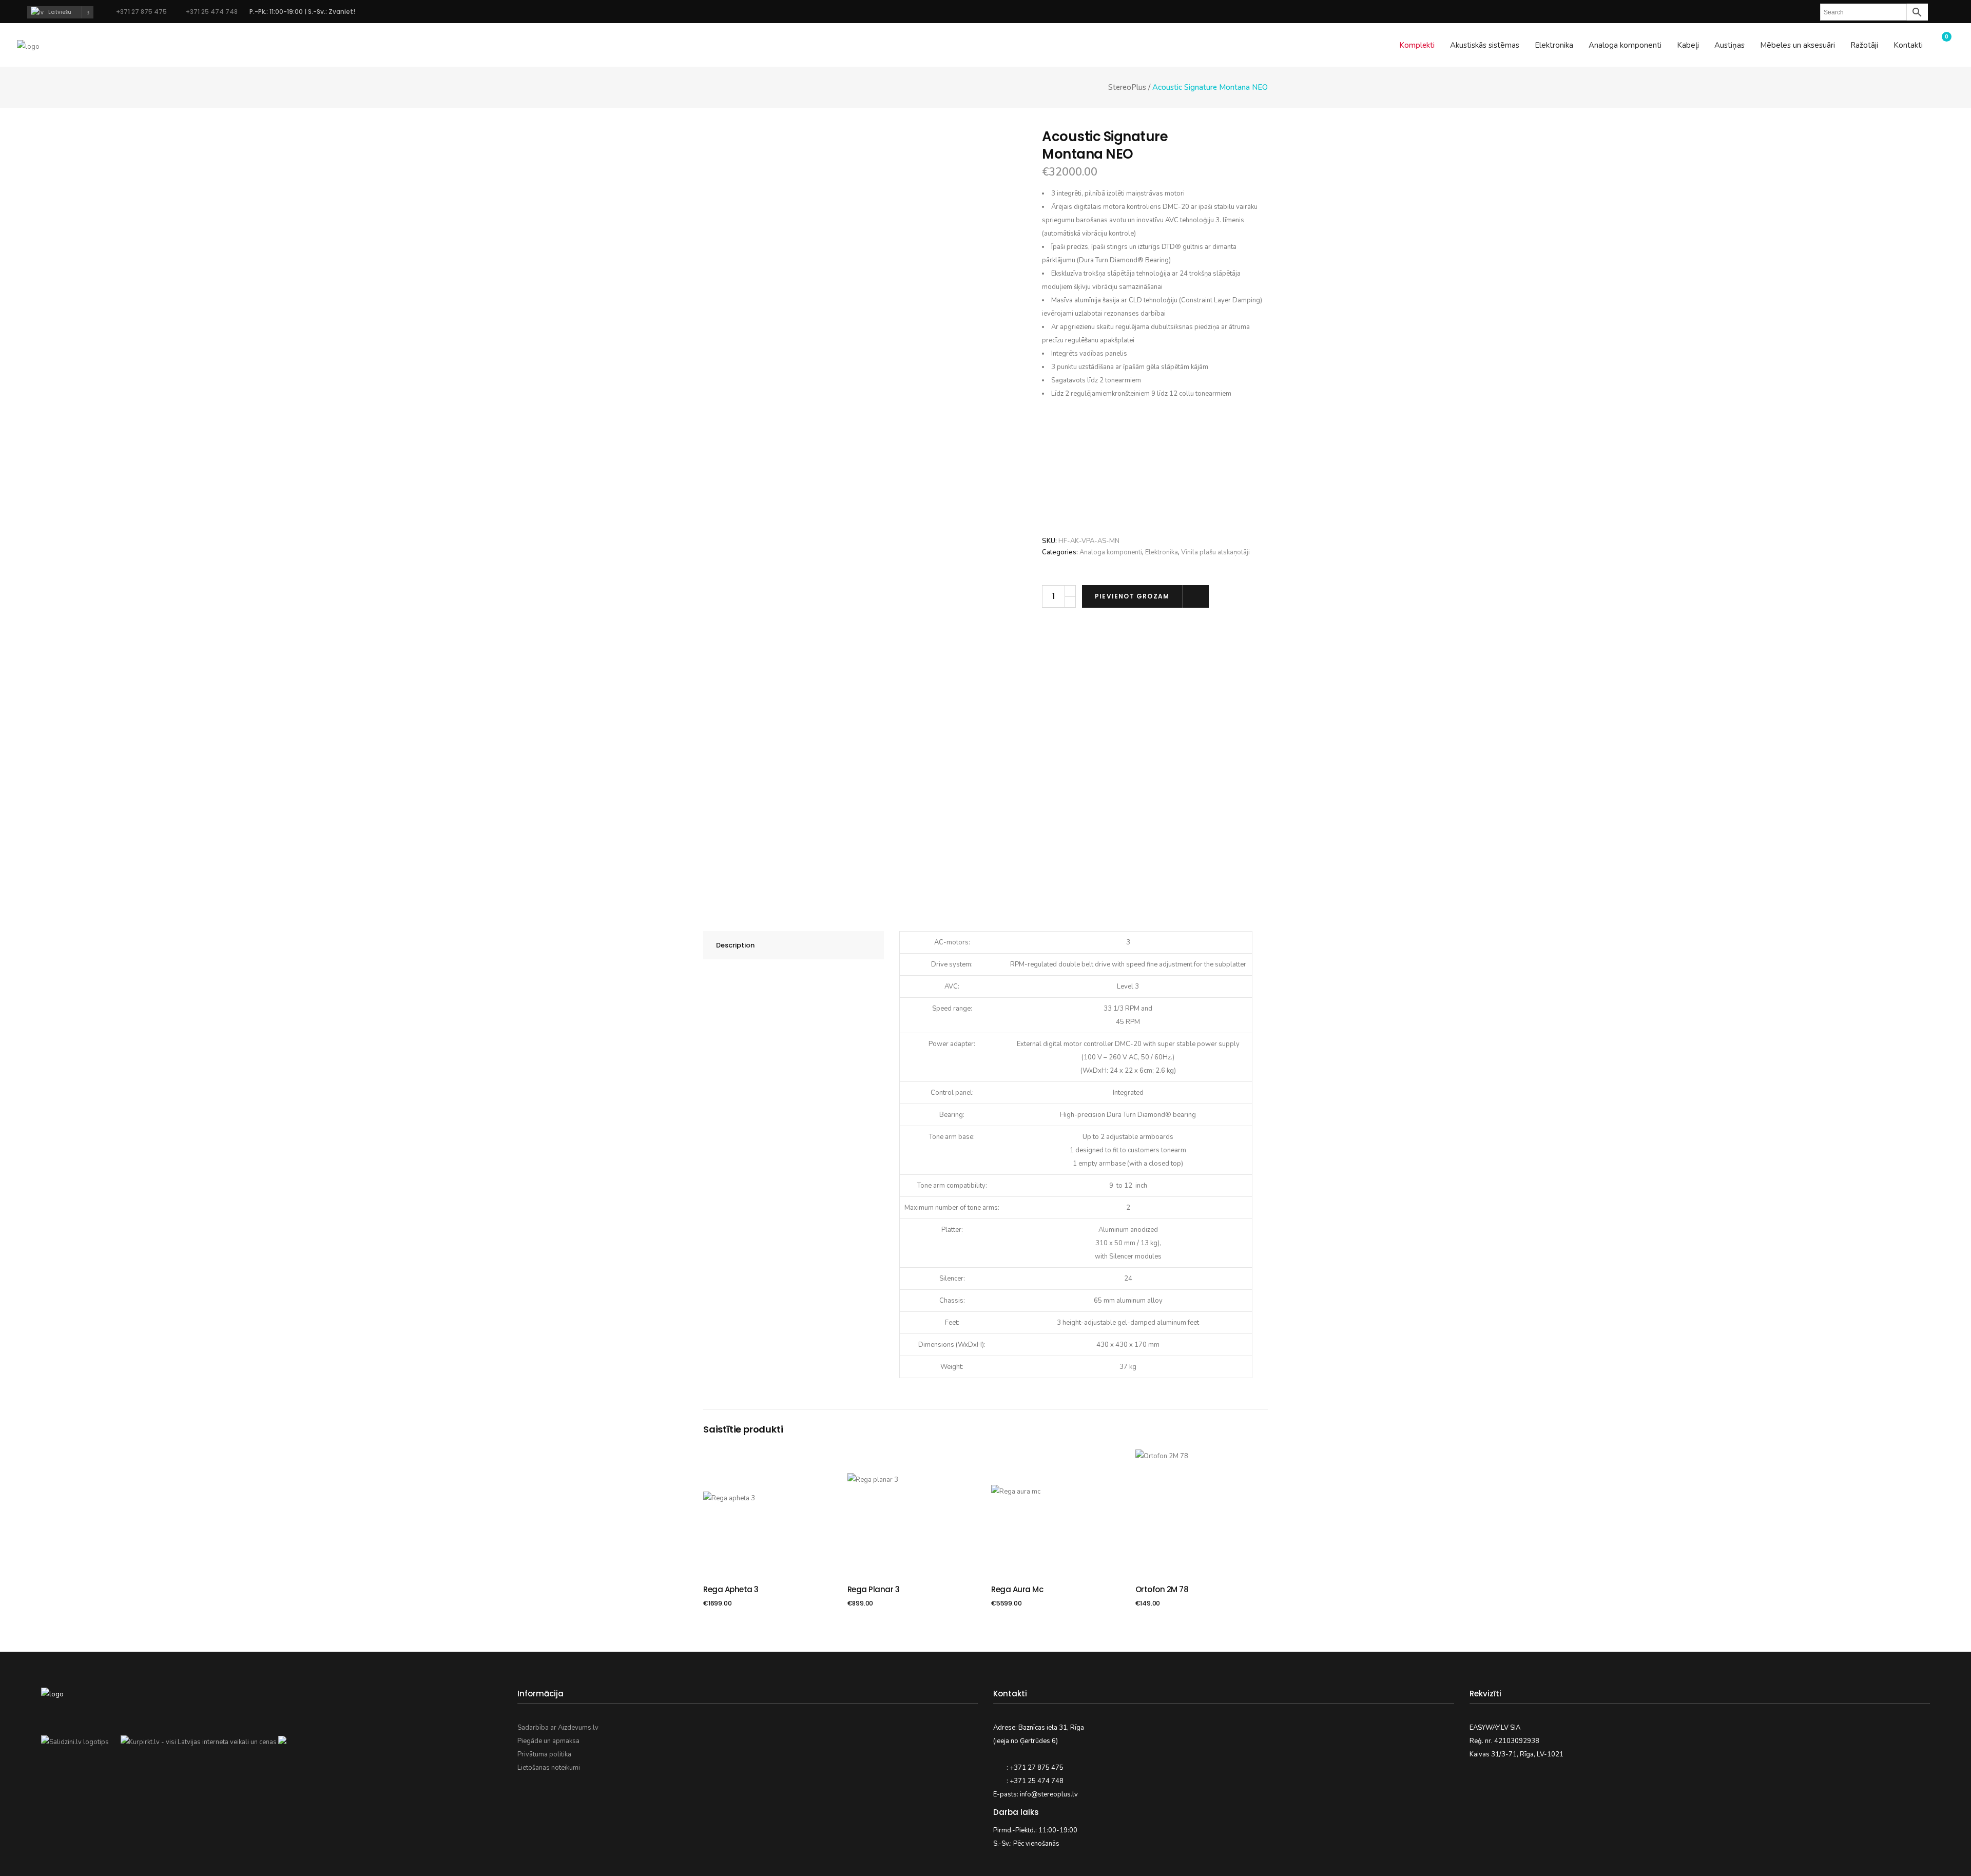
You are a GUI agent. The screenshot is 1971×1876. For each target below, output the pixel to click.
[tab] (794, 945)
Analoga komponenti (1111, 552)
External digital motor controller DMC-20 (1079, 1044)
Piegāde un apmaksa (548, 1741)
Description (735, 945)
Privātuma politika (544, 1754)
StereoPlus (1127, 88)
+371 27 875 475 (141, 12)
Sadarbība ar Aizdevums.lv (558, 1728)
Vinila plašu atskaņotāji (1215, 552)
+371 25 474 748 (211, 12)
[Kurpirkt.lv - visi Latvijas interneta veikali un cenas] (199, 1742)
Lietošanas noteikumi (549, 1768)
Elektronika (1162, 552)
